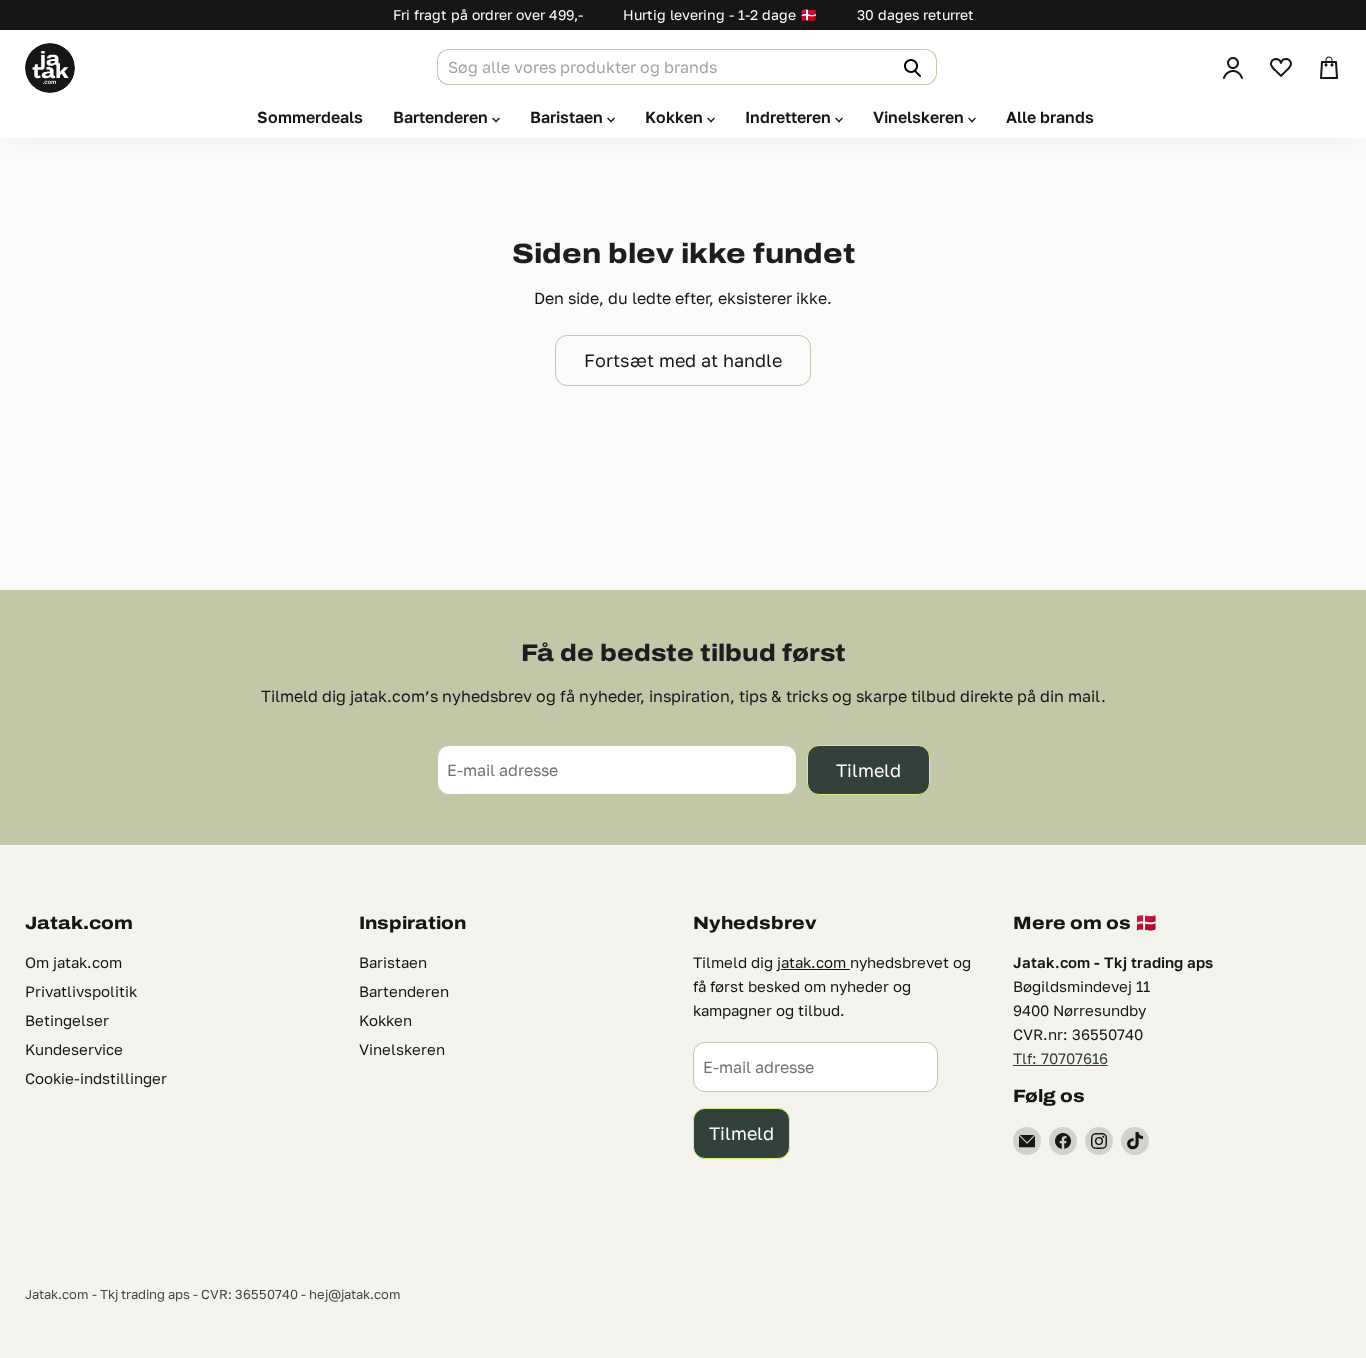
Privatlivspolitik (81, 991)
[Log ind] (1233, 68)
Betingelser (67, 1020)
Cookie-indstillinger (96, 1078)
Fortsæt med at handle (683, 360)
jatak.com (813, 962)
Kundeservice (74, 1049)
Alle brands (1050, 117)
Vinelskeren (920, 117)
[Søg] (910, 67)
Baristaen (568, 117)
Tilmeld (868, 770)
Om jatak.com (73, 962)
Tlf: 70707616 (1060, 1058)
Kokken (676, 117)
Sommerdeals (310, 117)
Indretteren (790, 117)
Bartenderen (442, 117)
